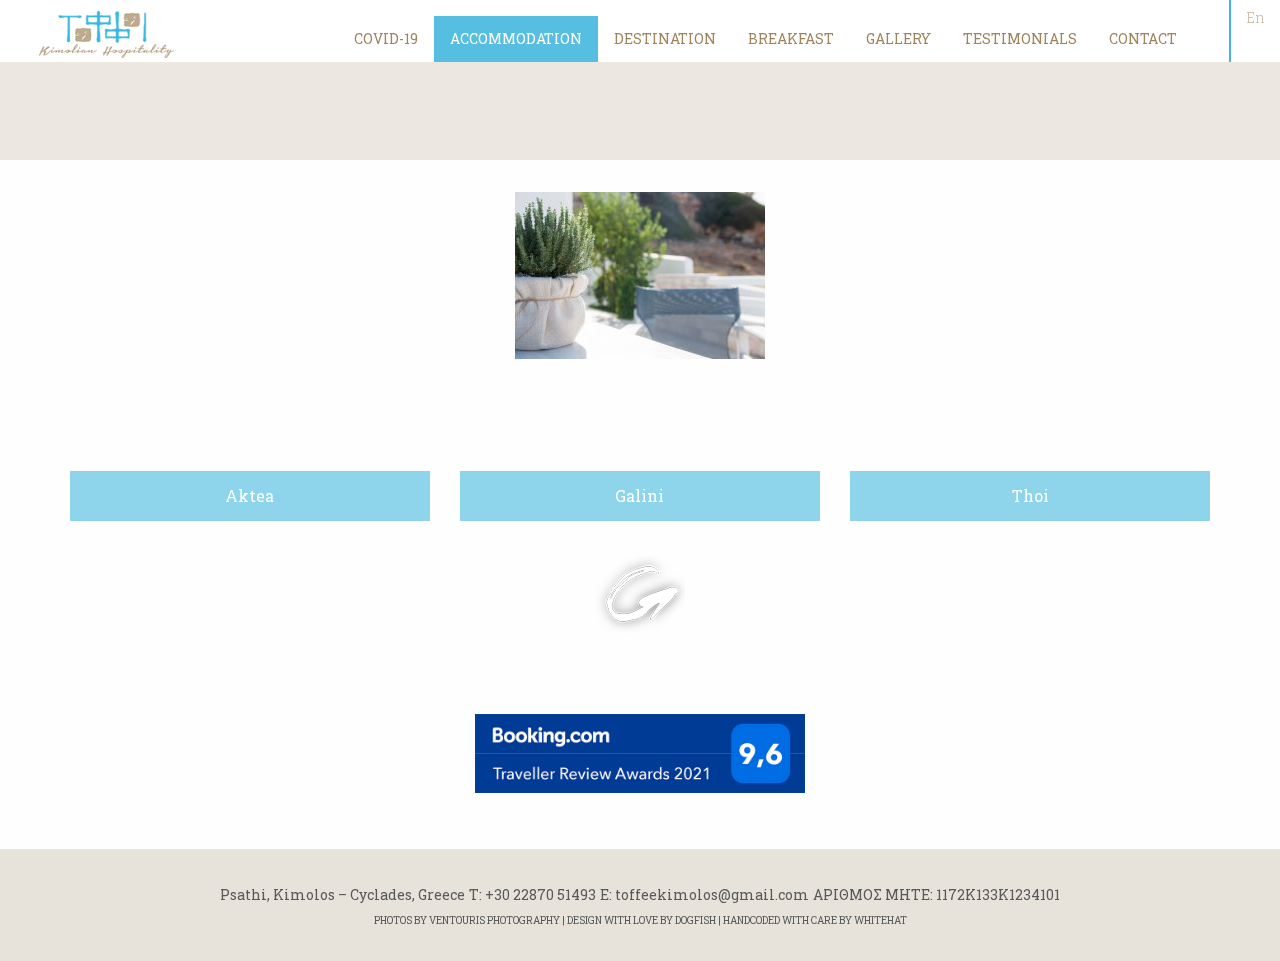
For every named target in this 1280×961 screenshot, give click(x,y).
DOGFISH (695, 920)
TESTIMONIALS (1020, 38)
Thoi (1030, 495)
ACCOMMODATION (516, 38)
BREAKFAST (791, 38)
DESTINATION (665, 38)
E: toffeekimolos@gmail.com (704, 894)
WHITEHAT (880, 920)
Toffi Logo (107, 34)
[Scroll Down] (640, 594)
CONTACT (1143, 38)
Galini (639, 495)
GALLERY (898, 38)
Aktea (249, 495)
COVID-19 (386, 38)
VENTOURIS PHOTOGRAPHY (494, 920)
